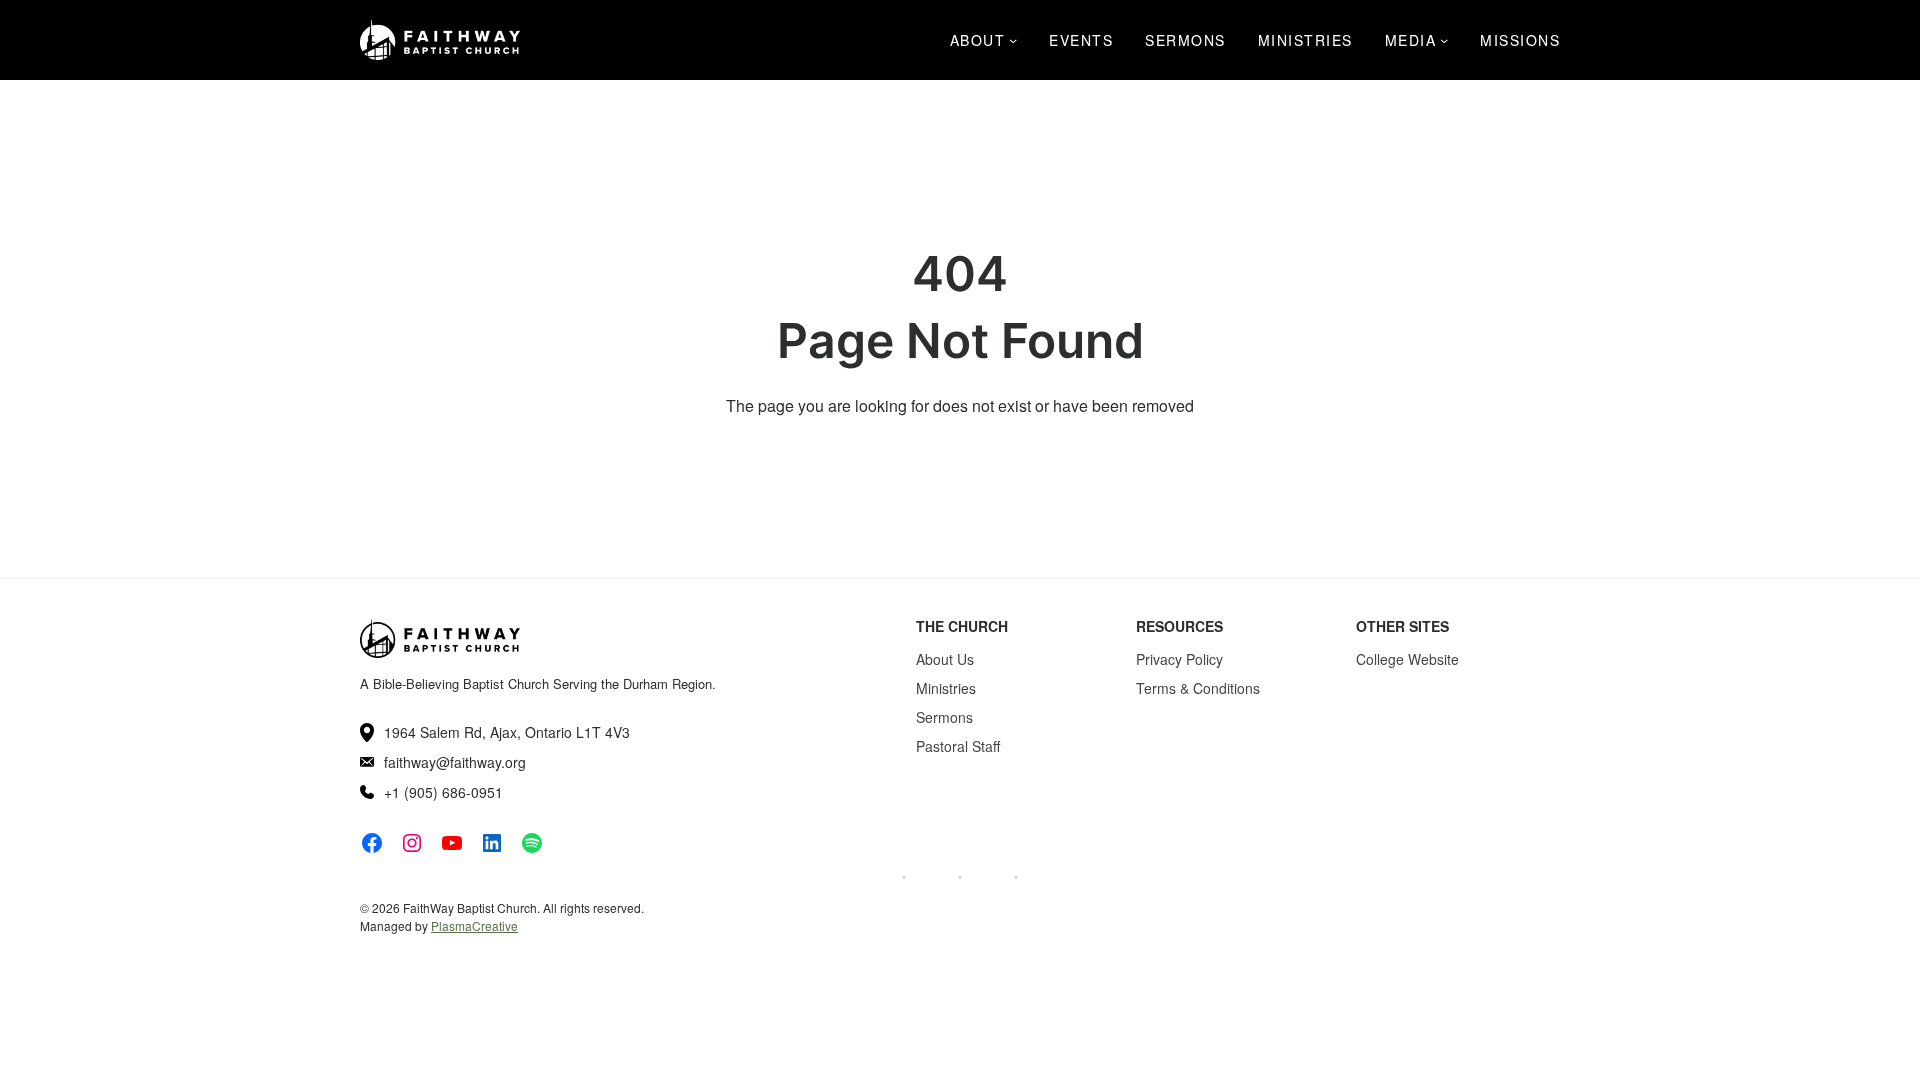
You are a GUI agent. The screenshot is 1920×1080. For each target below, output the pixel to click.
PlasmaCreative (474, 925)
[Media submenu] (1444, 40)
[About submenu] (1013, 40)
